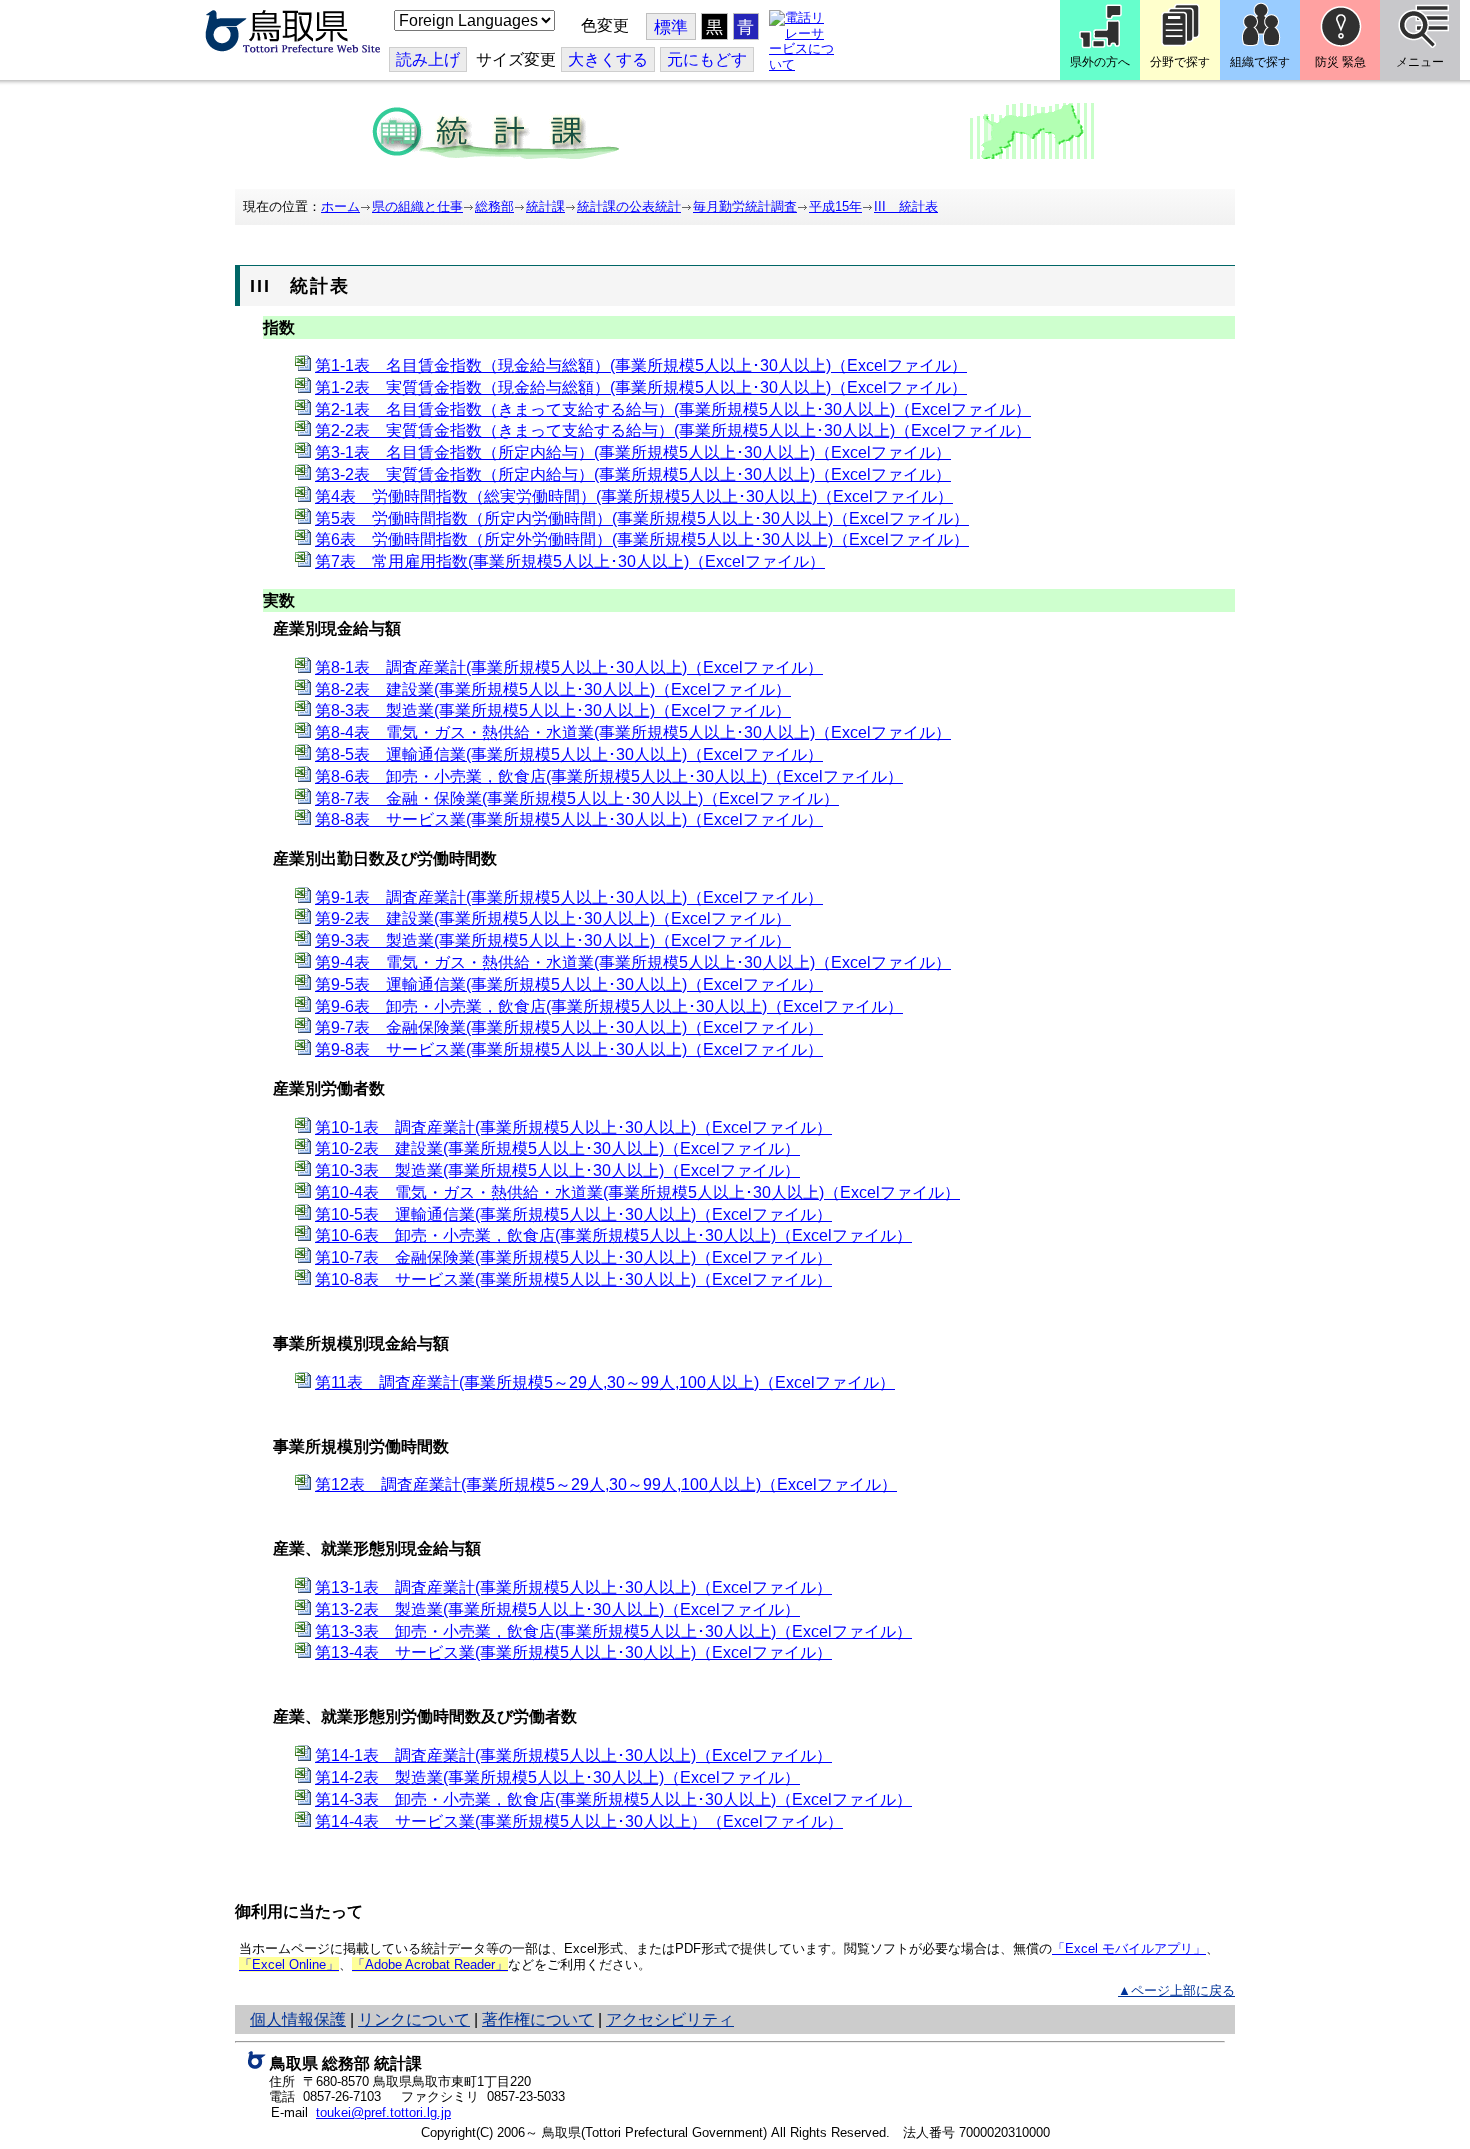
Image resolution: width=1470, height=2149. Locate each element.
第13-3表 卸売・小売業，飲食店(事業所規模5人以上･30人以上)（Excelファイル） (613, 1631)
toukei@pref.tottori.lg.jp (383, 2112)
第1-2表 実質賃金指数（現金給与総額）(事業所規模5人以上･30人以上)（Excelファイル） (641, 387)
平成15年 (835, 206)
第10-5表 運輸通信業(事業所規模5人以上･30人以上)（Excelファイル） (573, 1214)
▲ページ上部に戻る (1176, 1990)
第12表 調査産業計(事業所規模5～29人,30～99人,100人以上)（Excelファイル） (606, 1484)
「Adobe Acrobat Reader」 (430, 1964)
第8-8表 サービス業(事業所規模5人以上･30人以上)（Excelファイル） (569, 819)
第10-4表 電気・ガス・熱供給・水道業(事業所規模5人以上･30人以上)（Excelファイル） (637, 1192)
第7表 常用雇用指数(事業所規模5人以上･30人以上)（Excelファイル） (570, 561)
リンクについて (414, 2019)
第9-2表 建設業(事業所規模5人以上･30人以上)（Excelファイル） (553, 918)
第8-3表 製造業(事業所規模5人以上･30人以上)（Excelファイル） (553, 710)
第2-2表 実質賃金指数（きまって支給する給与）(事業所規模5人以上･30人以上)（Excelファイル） (673, 430)
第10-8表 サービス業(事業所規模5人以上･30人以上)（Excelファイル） (573, 1279)
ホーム (340, 206)
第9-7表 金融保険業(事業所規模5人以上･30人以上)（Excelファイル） (569, 1027)
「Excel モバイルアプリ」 (1129, 1948)
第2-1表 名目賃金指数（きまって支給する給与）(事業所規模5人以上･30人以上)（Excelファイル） (673, 409)
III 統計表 (906, 206)
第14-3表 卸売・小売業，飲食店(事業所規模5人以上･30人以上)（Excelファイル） (613, 1799)
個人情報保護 (298, 2019)
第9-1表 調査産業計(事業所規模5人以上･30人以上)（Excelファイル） (569, 897)
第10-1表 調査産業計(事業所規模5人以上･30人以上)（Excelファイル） (573, 1127)
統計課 (545, 206)
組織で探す (1260, 62)
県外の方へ (1100, 62)
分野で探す (1180, 62)
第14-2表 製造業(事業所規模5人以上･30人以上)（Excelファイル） (557, 1777)
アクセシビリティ (670, 2019)
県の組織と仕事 (417, 206)
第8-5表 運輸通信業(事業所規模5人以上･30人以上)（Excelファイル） (569, 754)
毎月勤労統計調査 (745, 206)
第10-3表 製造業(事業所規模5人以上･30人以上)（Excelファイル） (557, 1170)
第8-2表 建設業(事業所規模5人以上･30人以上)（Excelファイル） (553, 689)
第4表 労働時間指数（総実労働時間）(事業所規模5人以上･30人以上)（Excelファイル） (634, 496)
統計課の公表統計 (629, 206)
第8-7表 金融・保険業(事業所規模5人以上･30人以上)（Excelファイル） (577, 798)
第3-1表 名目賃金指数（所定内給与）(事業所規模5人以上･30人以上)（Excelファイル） (633, 452)
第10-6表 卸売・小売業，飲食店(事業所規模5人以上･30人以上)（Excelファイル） (613, 1235)
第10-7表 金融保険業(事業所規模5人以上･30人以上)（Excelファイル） (573, 1257)
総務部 (494, 206)
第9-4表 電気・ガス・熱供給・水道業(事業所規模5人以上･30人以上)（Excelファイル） (633, 962)
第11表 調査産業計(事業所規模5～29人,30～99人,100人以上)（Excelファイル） (605, 1382)
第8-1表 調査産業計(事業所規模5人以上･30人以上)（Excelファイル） (569, 667)
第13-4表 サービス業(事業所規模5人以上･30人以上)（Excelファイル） (573, 1652)
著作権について (538, 2019)
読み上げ (428, 59)
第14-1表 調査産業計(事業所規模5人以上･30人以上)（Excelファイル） (573, 1755)
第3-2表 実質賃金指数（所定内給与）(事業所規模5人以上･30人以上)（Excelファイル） (633, 474)
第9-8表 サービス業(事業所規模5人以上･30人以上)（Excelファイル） (569, 1049)
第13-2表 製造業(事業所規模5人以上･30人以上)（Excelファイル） (557, 1609)
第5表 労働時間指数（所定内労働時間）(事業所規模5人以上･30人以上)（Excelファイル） (642, 518)
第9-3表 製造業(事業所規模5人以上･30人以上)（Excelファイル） (553, 940)
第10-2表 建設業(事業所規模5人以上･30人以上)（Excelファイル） (557, 1148)
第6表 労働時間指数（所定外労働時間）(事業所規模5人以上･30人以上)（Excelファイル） (642, 539)
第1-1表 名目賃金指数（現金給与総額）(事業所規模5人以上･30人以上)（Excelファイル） (641, 365)
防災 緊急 (1340, 62)
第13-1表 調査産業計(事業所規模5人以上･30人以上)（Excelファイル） (573, 1587)
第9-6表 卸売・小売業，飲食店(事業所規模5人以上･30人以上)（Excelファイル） (609, 1006)
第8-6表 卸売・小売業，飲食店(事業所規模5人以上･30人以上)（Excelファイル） (609, 776)
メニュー (1420, 62)
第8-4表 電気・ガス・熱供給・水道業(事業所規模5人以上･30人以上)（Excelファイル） (633, 732)
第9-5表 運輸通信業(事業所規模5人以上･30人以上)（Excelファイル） (569, 984)
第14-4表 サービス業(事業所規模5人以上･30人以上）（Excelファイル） (579, 1821)
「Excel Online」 (289, 1964)
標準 (671, 27)
